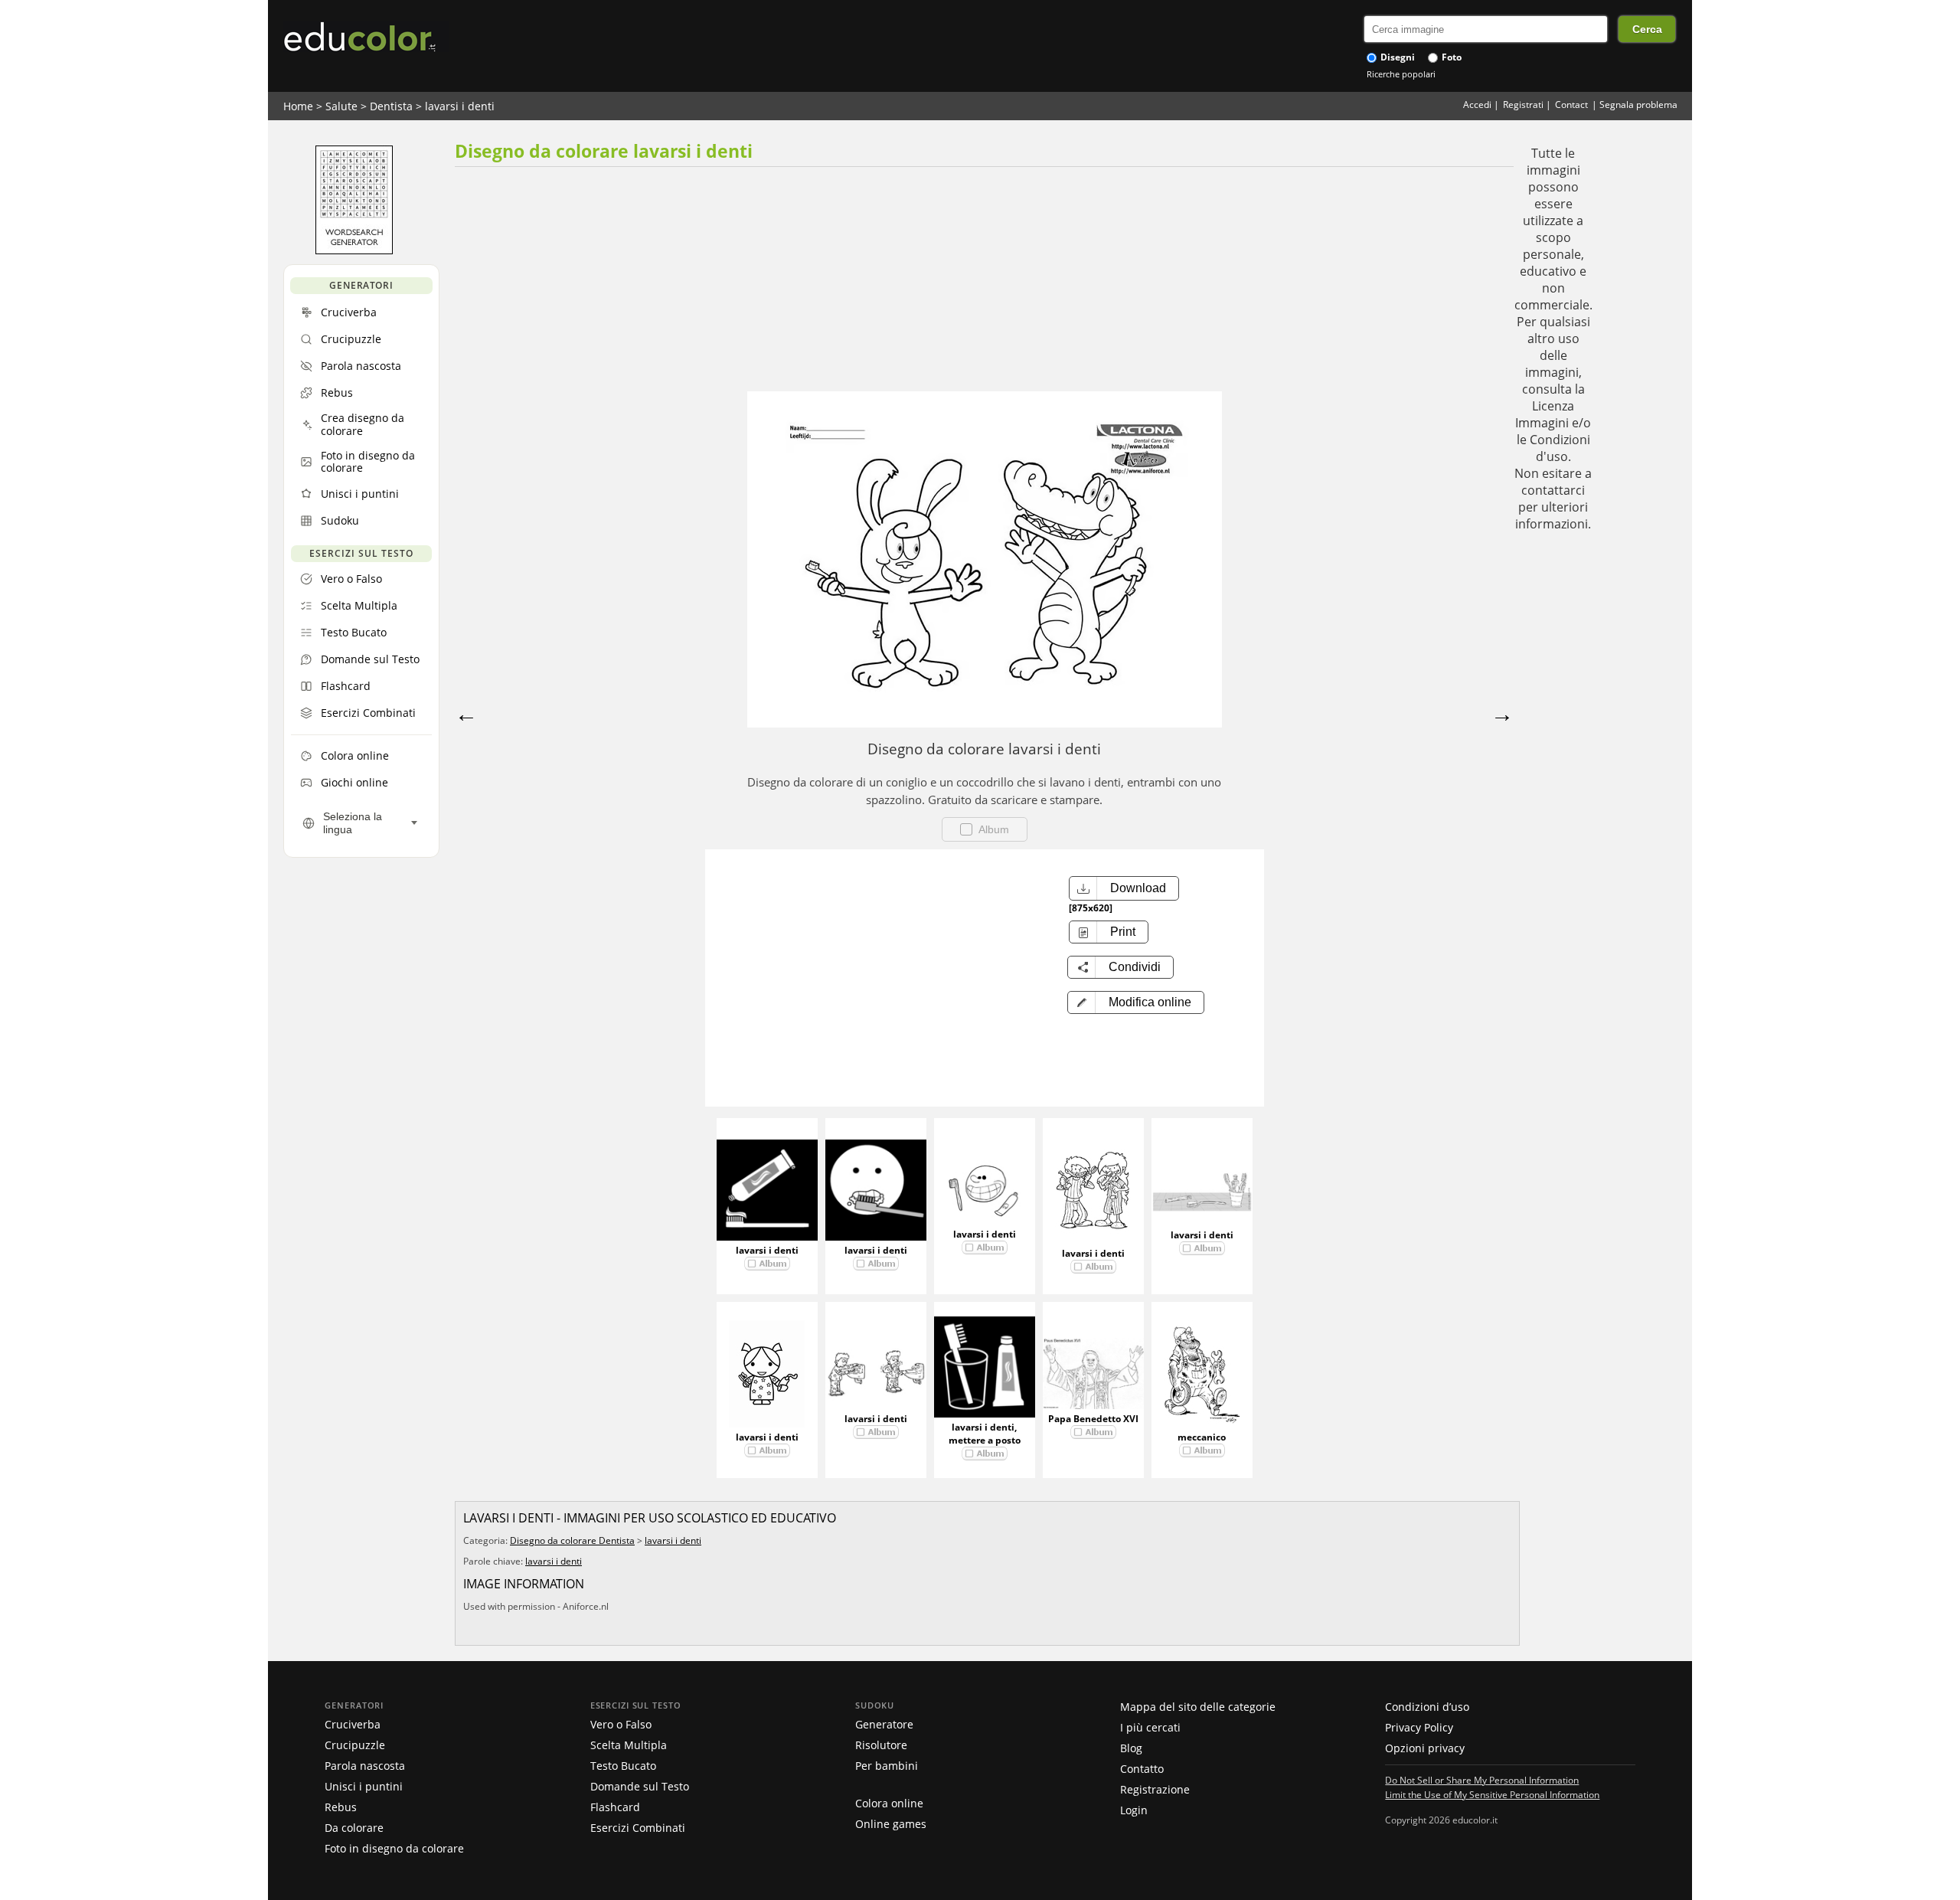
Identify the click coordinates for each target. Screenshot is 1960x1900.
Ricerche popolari (1401, 74)
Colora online (889, 1803)
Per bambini (887, 1766)
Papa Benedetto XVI (1093, 1419)
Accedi (1477, 105)
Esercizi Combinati (638, 1828)
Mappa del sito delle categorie (1198, 1707)
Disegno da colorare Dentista (572, 1540)
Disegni (1396, 57)
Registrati (1523, 105)
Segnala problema (1638, 105)
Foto (1450, 57)
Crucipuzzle (355, 1745)
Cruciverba (353, 1724)
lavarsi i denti (460, 106)
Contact (1571, 105)
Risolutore (881, 1745)
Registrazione (1155, 1789)
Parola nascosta (365, 1766)
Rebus (341, 1807)
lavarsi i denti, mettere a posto (985, 1434)
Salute (341, 106)
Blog (1131, 1748)
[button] (1136, 1002)
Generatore (884, 1724)
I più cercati (1150, 1727)
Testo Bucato (623, 1766)
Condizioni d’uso (1427, 1707)
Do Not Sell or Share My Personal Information (1482, 1780)
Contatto (1142, 1769)
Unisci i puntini (364, 1786)
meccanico (1202, 1437)
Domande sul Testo (640, 1786)
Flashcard (615, 1807)
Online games (891, 1824)
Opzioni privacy (1425, 1748)
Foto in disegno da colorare (394, 1848)
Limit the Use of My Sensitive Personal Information (1492, 1794)
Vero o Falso (621, 1724)
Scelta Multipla (629, 1745)
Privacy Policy (1419, 1727)
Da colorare (354, 1828)
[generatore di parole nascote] (354, 250)
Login (1134, 1810)
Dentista (391, 106)
